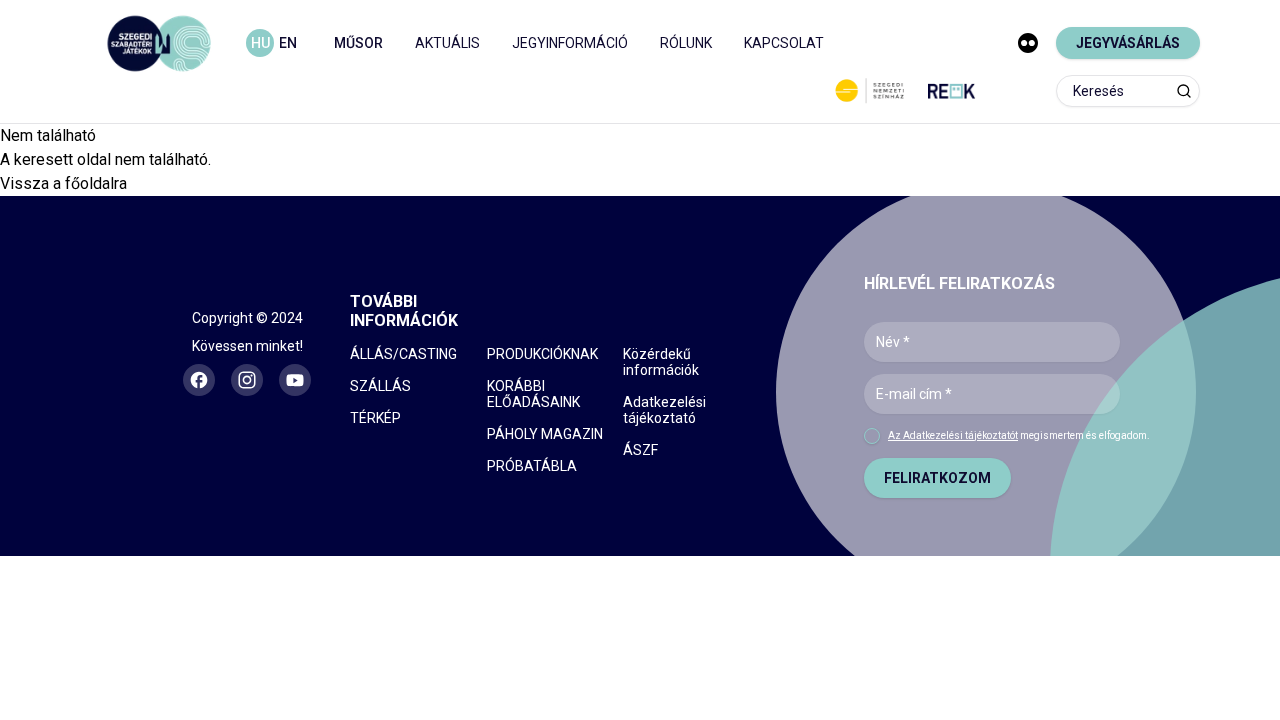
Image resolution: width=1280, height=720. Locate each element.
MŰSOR (358, 43)
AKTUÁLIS (447, 43)
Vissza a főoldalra (63, 183)
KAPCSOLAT (784, 43)
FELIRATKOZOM (937, 478)
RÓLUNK (686, 43)
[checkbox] (872, 436)
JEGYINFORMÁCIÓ (570, 43)
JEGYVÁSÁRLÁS (1128, 43)
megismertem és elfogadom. (1019, 435)
